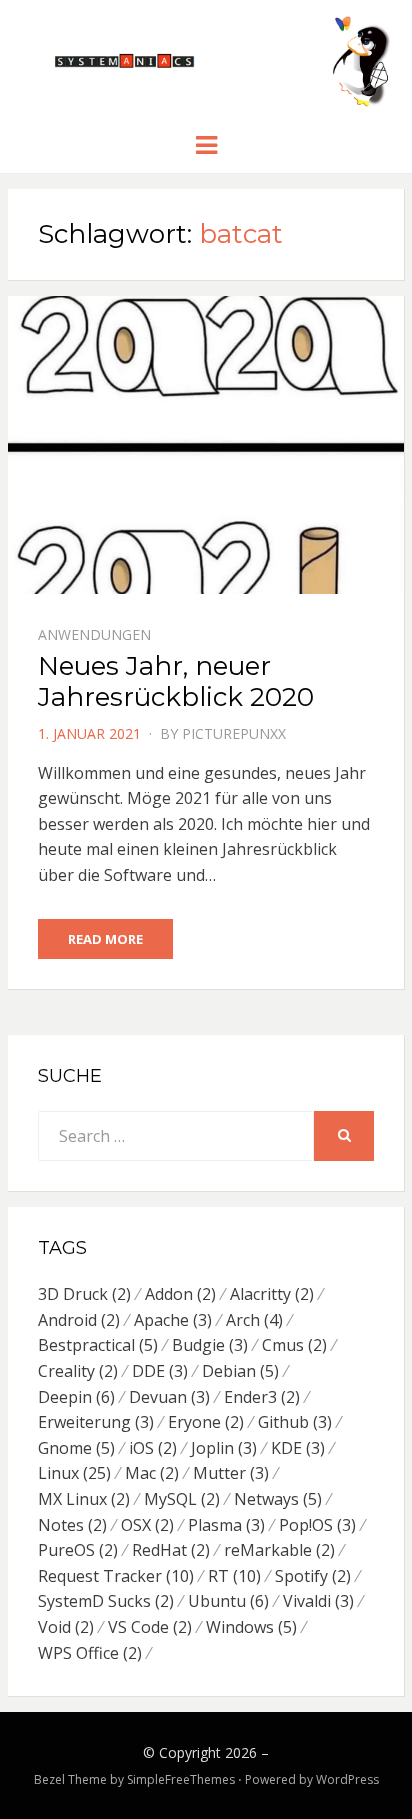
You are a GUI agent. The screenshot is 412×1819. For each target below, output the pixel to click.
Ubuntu (228, 1601)
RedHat (171, 1550)
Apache (173, 1320)
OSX (147, 1525)
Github (295, 1422)
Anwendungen (94, 634)
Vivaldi (318, 1601)
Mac (152, 1473)
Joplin (224, 1448)
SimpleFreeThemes (181, 1779)
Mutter (231, 1473)
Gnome (76, 1448)
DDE (160, 1371)
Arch (254, 1320)
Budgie (210, 1345)
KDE (298, 1448)
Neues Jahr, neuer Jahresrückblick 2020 (176, 681)
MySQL (182, 1499)
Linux (74, 1473)
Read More (105, 939)
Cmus (294, 1345)
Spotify (313, 1576)
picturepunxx (234, 733)
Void (66, 1627)
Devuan (169, 1397)
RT (234, 1576)
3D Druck (84, 1294)
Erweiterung (96, 1422)
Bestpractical (98, 1345)
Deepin (76, 1397)
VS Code (150, 1627)
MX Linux (84, 1499)
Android (79, 1320)
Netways (278, 1499)
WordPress (347, 1779)
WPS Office (90, 1653)
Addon (180, 1294)
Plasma (226, 1525)
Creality (78, 1371)
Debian (240, 1371)
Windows (251, 1627)
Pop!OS (317, 1525)
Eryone (206, 1422)
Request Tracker (116, 1576)
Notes (72, 1525)
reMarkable (279, 1550)
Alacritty (272, 1294)
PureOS (78, 1550)
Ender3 (262, 1397)
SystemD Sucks (106, 1601)
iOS (153, 1448)
